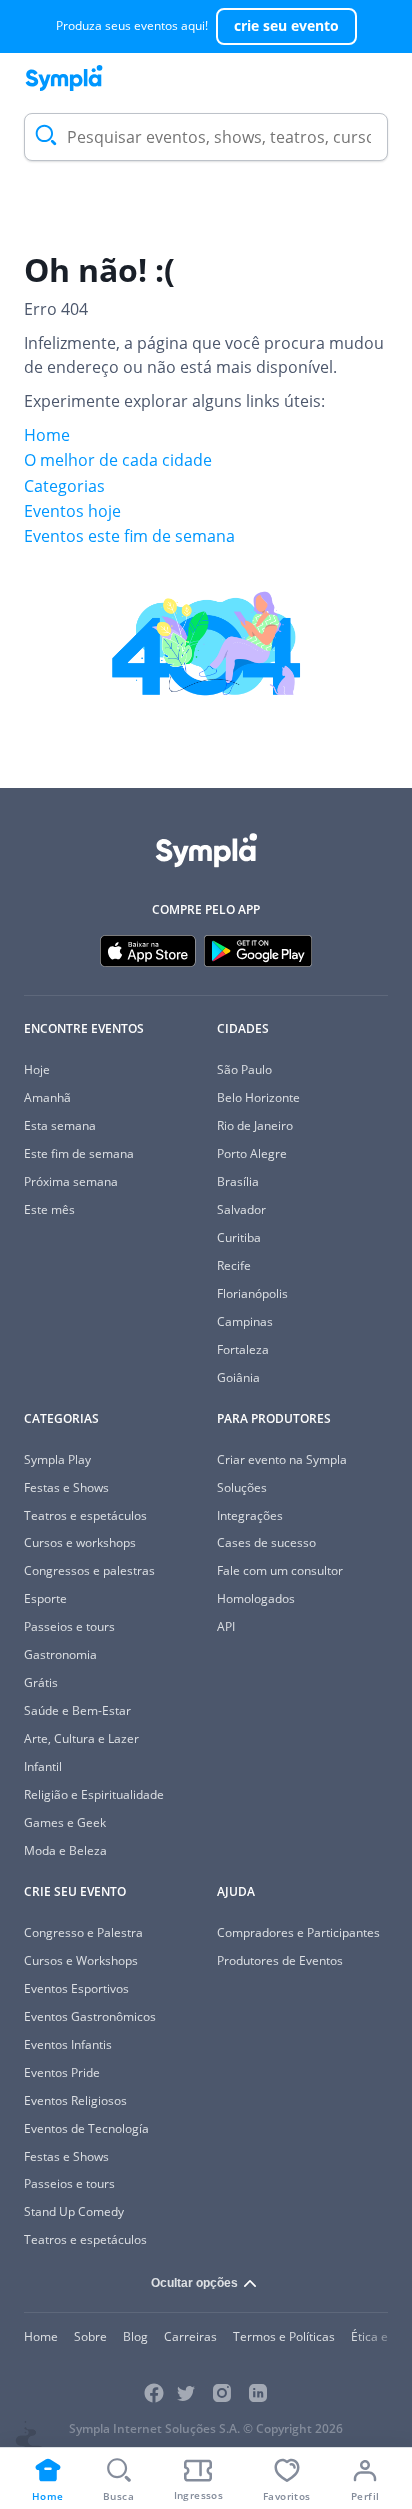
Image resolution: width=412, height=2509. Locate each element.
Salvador (241, 1209)
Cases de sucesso (266, 1542)
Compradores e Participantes (298, 1932)
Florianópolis (252, 1293)
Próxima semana (71, 1181)
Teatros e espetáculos (85, 1515)
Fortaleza (243, 1349)
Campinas (245, 1321)
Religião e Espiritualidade (94, 1794)
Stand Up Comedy (74, 2211)
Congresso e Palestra (83, 1932)
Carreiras (190, 2336)
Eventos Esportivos (76, 1988)
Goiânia (238, 1377)
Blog (135, 2336)
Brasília (238, 1181)
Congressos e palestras (89, 1570)
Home (47, 435)
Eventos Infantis (68, 2044)
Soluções (242, 1487)
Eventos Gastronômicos (90, 2016)
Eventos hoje (72, 511)
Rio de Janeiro (255, 1125)
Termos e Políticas (284, 2336)
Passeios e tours (69, 1626)
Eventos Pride (62, 2072)
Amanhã (47, 1097)
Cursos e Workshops (81, 1960)
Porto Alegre (252, 1153)
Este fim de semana (79, 1153)
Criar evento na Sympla (282, 1459)
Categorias (64, 486)
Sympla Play (57, 1459)
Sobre (90, 2336)
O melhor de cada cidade (118, 460)
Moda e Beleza (65, 1850)
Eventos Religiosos (75, 2100)
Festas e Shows (66, 1487)
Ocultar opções (194, 2283)
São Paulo (244, 1069)
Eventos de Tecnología (86, 2128)
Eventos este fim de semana (129, 536)
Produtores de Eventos (280, 1960)
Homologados (256, 1598)
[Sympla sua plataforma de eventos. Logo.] (64, 78)
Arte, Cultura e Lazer (81, 1738)
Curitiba (239, 1237)
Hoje (37, 1069)
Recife (234, 1265)
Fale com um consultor (280, 1570)
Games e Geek (65, 1822)
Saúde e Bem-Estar (77, 1710)
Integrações (250, 1515)
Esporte (45, 1598)
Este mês (49, 1209)
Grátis (41, 1682)
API (226, 1626)
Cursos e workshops (80, 1542)
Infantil (43, 1766)
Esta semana (60, 1125)
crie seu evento (286, 25)
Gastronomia (60, 1654)
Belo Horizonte (258, 1097)
